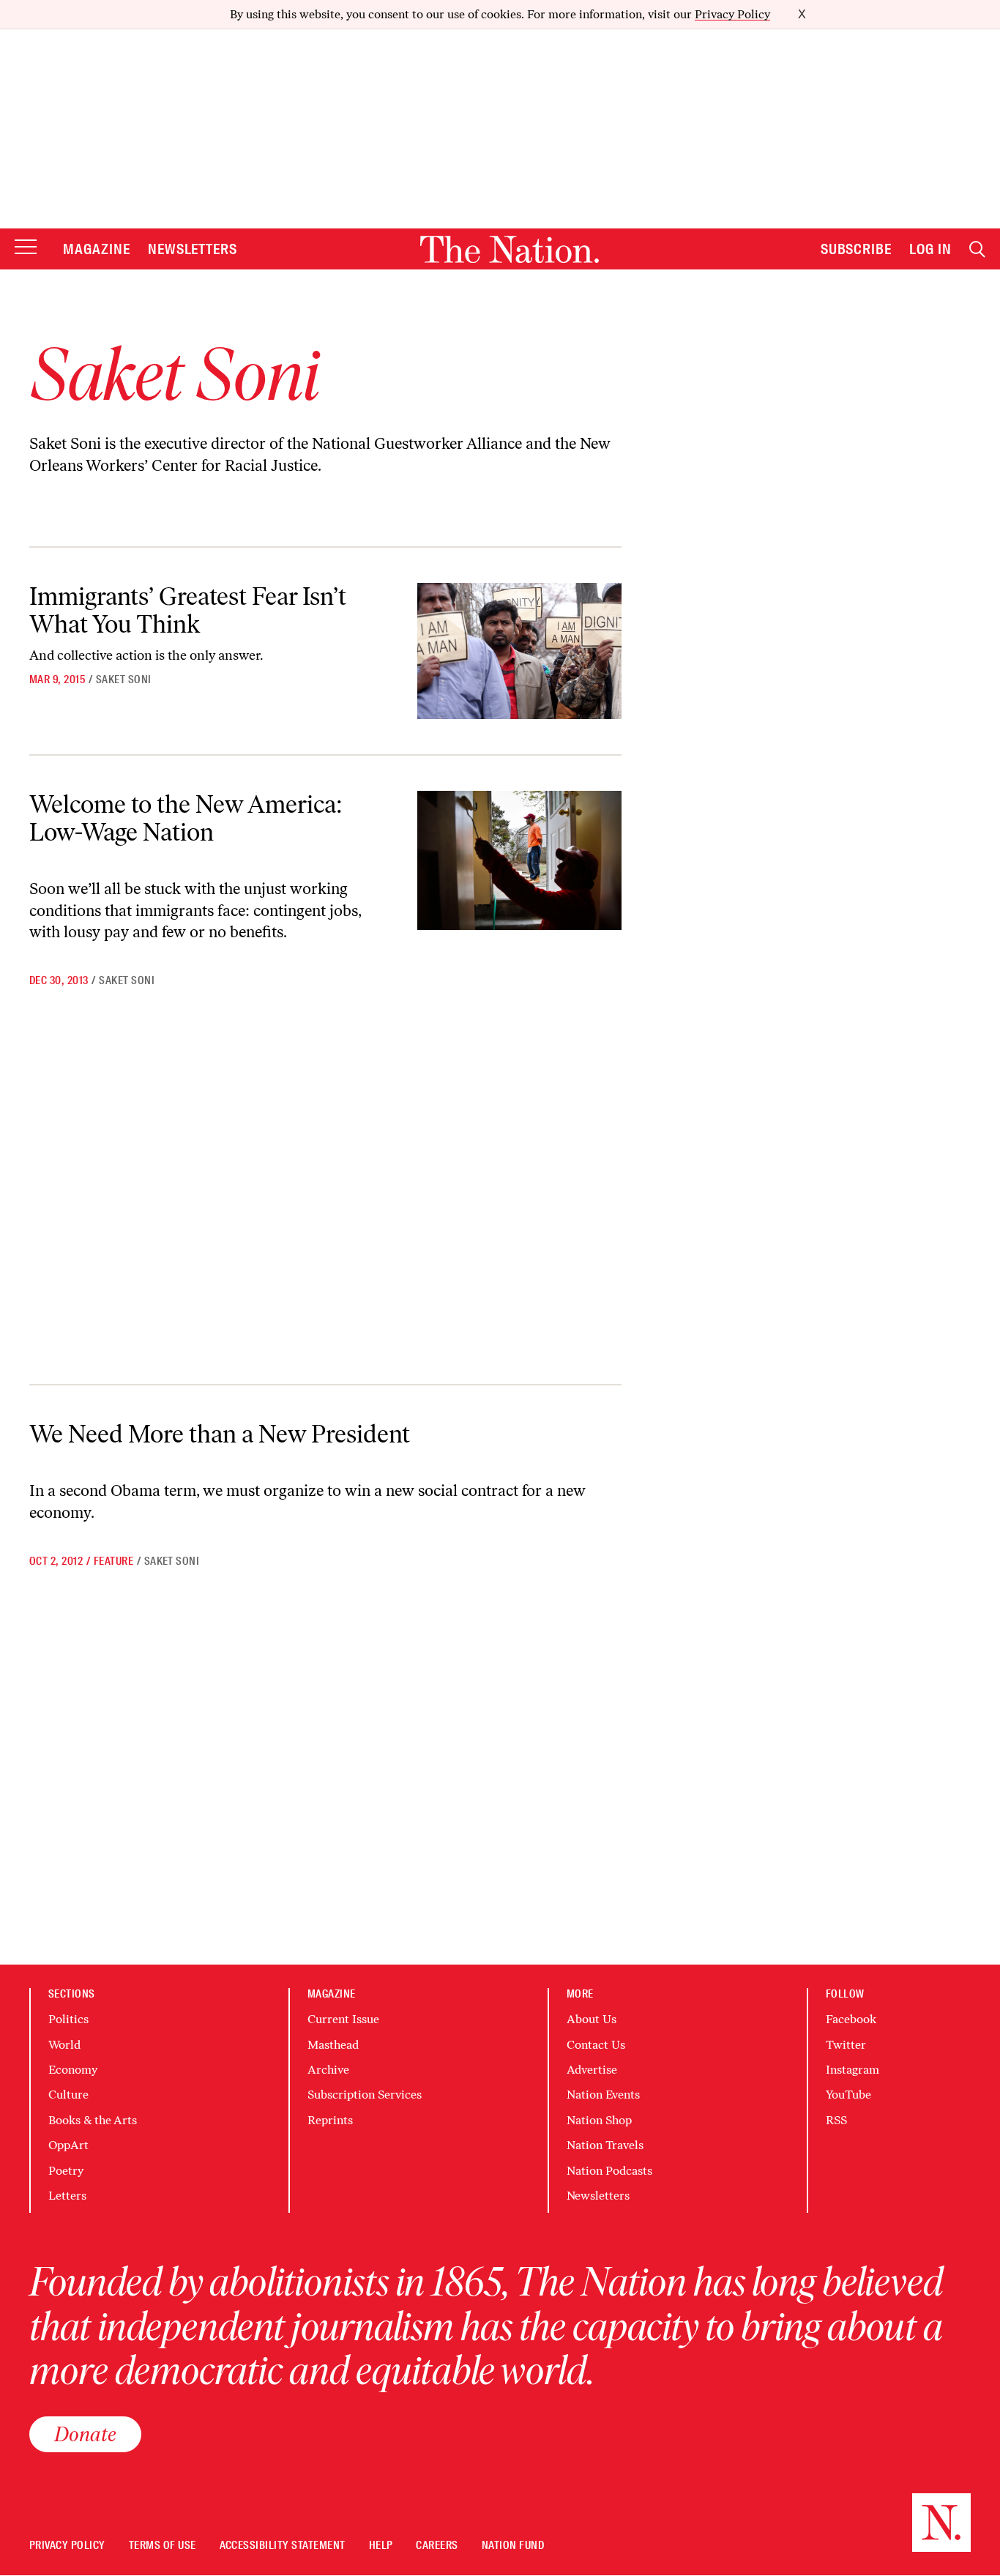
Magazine (97, 249)
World (64, 2045)
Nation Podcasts (609, 2171)
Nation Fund (513, 2546)
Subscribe (857, 249)
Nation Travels (605, 2145)
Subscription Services (365, 2095)
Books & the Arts (93, 2120)
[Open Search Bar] (977, 249)
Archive (328, 2070)
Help (381, 2546)
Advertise (592, 2070)
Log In (930, 249)
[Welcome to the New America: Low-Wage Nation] (519, 860)
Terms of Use (163, 2546)
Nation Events (603, 2095)
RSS (836, 2120)
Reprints (330, 2120)
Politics (68, 2019)
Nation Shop (599, 2120)
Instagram (852, 2070)
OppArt (68, 2145)
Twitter (846, 2045)
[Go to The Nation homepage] (510, 249)
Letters (67, 2196)
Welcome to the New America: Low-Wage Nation (186, 818)
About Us (592, 2019)
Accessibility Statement (283, 2546)
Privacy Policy (732, 14)
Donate (85, 2434)
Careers (437, 2546)
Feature (113, 1561)
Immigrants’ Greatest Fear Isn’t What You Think (188, 610)
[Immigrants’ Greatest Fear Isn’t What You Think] (519, 651)
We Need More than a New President (220, 1434)
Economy (73, 2070)
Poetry (66, 2171)
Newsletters (193, 249)
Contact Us (596, 2045)
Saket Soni (124, 680)
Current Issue (343, 2019)
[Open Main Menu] (26, 248)
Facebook (851, 2019)
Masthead (333, 2045)
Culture (68, 2095)
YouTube (848, 2095)
